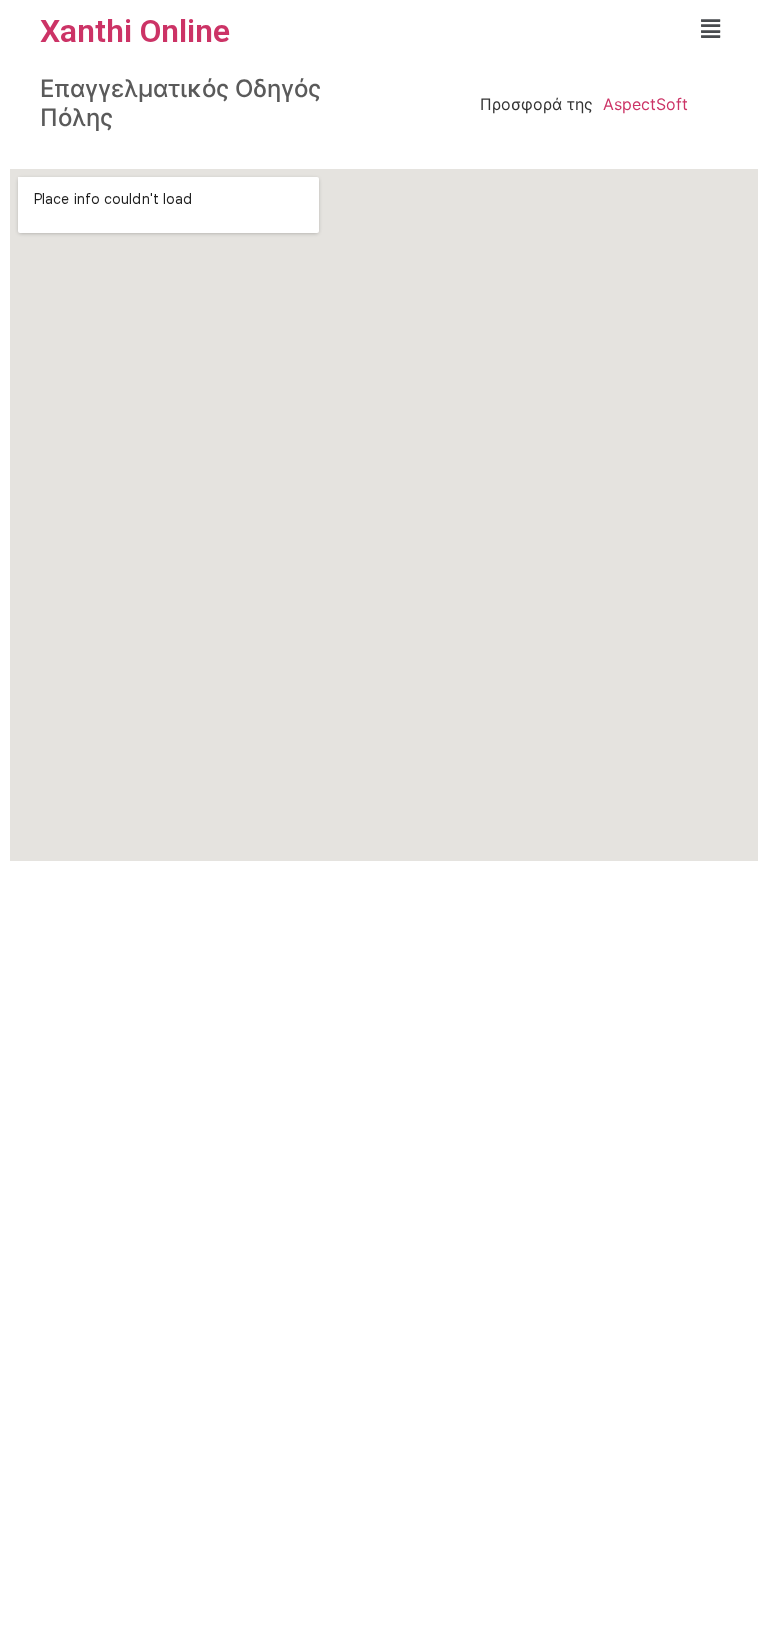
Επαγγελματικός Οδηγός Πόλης (180, 103)
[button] (711, 28)
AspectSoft (645, 104)
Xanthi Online (135, 31)
